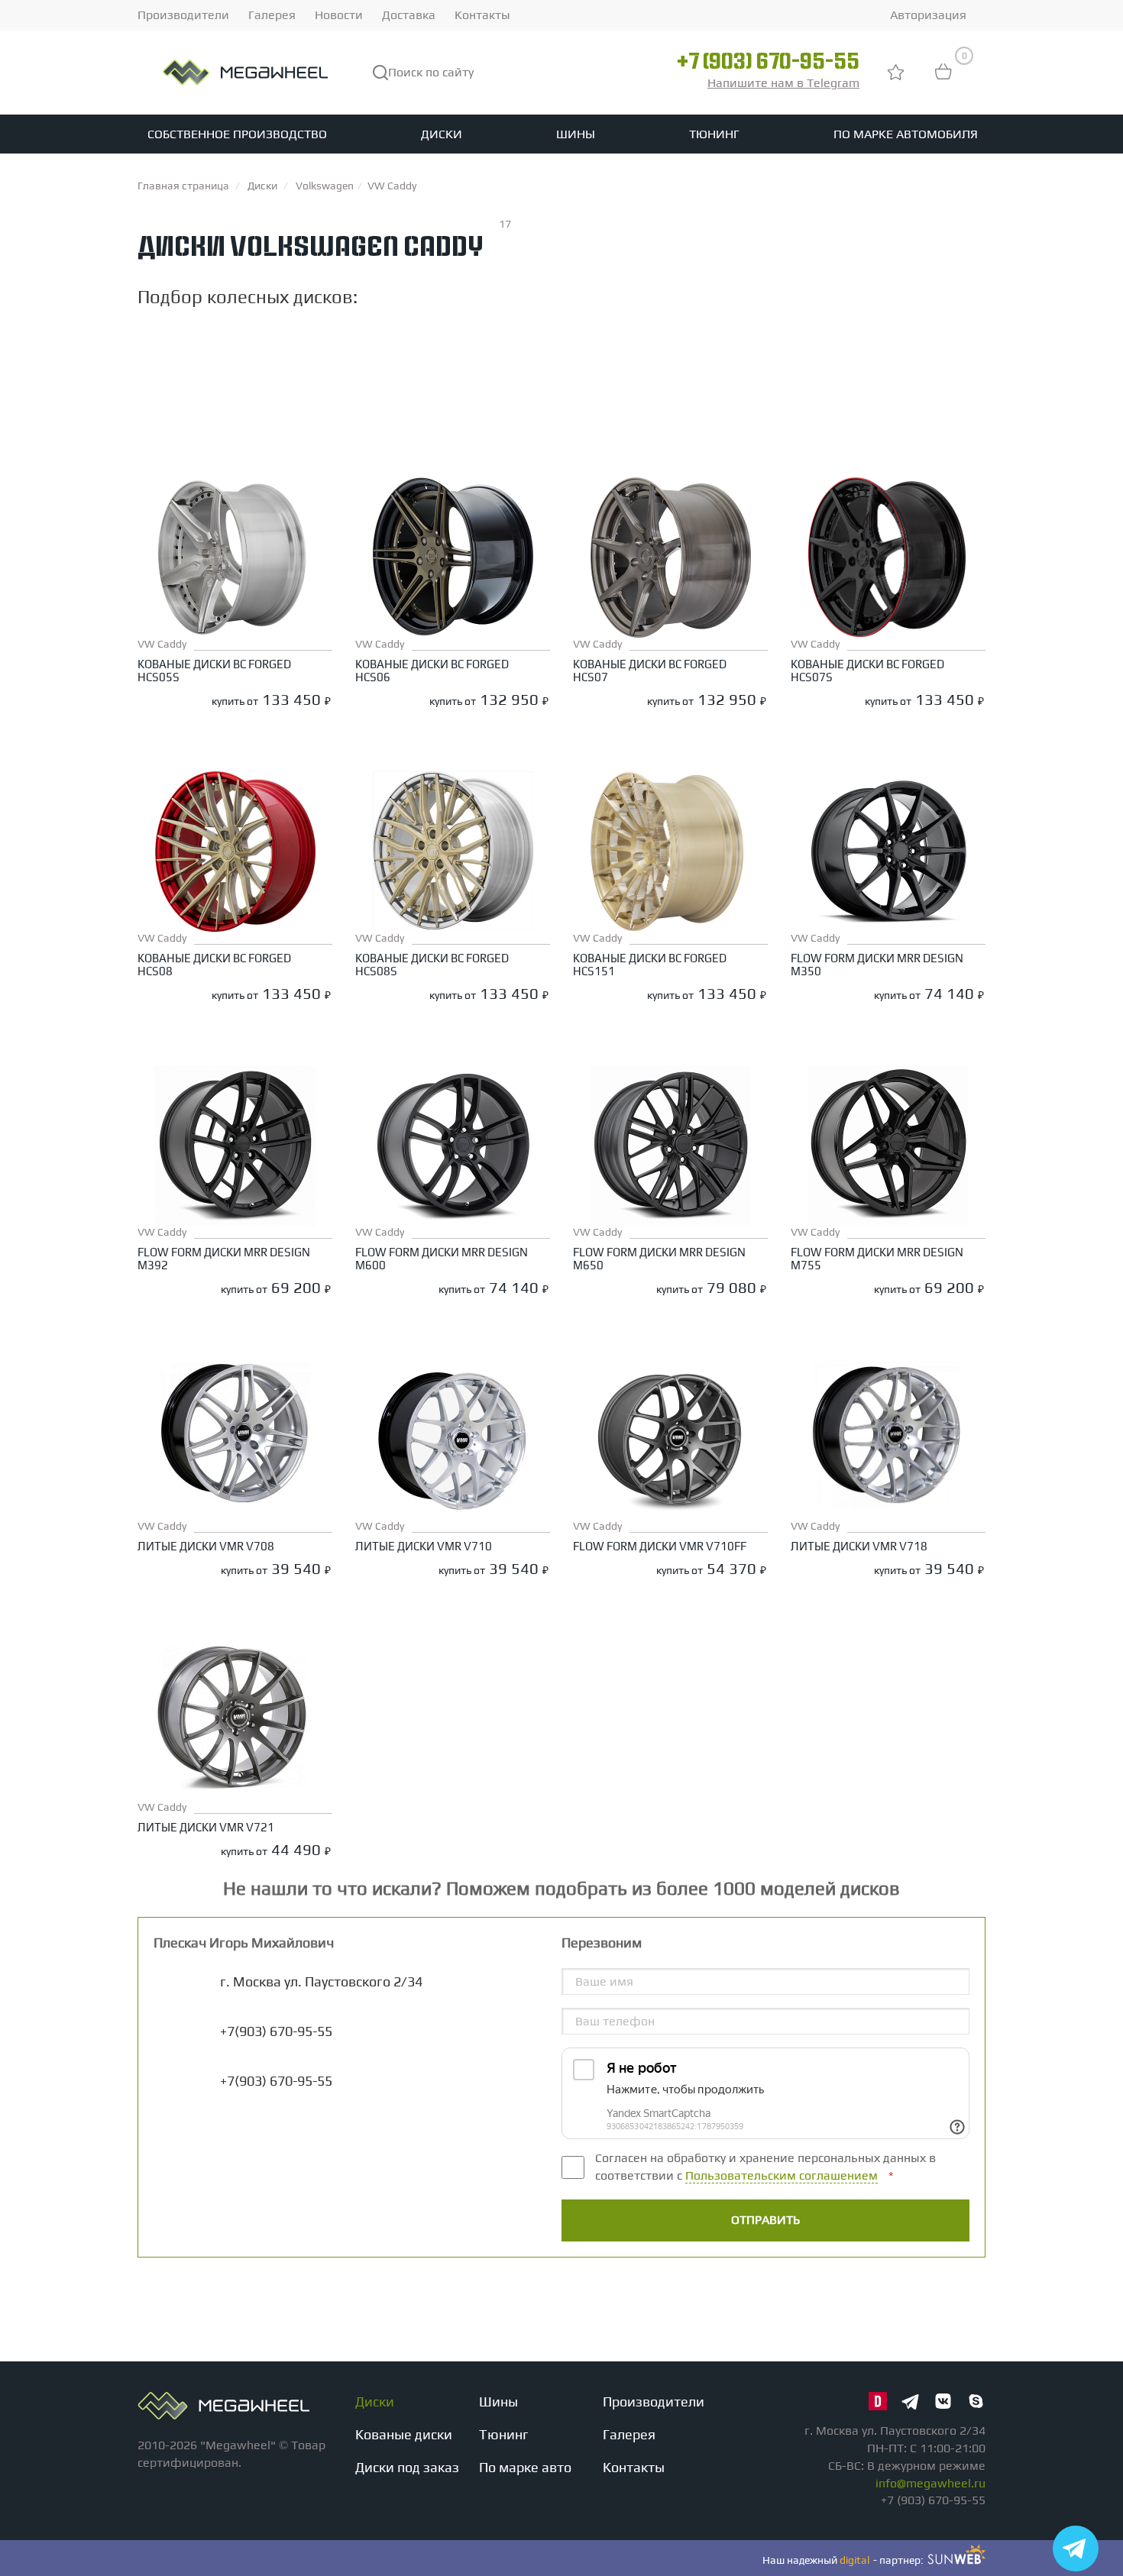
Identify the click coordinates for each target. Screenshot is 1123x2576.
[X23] (590, 394)
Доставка (409, 15)
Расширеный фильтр (892, 334)
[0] (943, 79)
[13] (590, 409)
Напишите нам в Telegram (783, 83)
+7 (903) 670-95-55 (768, 63)
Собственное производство (237, 134)
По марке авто (525, 2467)
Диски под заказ (407, 2467)
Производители (183, 15)
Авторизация (928, 15)
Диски (442, 134)
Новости (339, 15)
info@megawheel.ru (930, 2483)
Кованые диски (404, 2434)
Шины (576, 134)
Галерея (272, 15)
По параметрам (199, 336)
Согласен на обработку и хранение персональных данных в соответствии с (765, 2167)
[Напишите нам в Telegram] (1076, 2549)
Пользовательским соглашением (782, 2175)
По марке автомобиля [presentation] (364, 338)
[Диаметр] (590, 379)
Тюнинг (714, 134)
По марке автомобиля (906, 134)
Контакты (482, 15)
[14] (590, 425)
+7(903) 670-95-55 (276, 2081)
